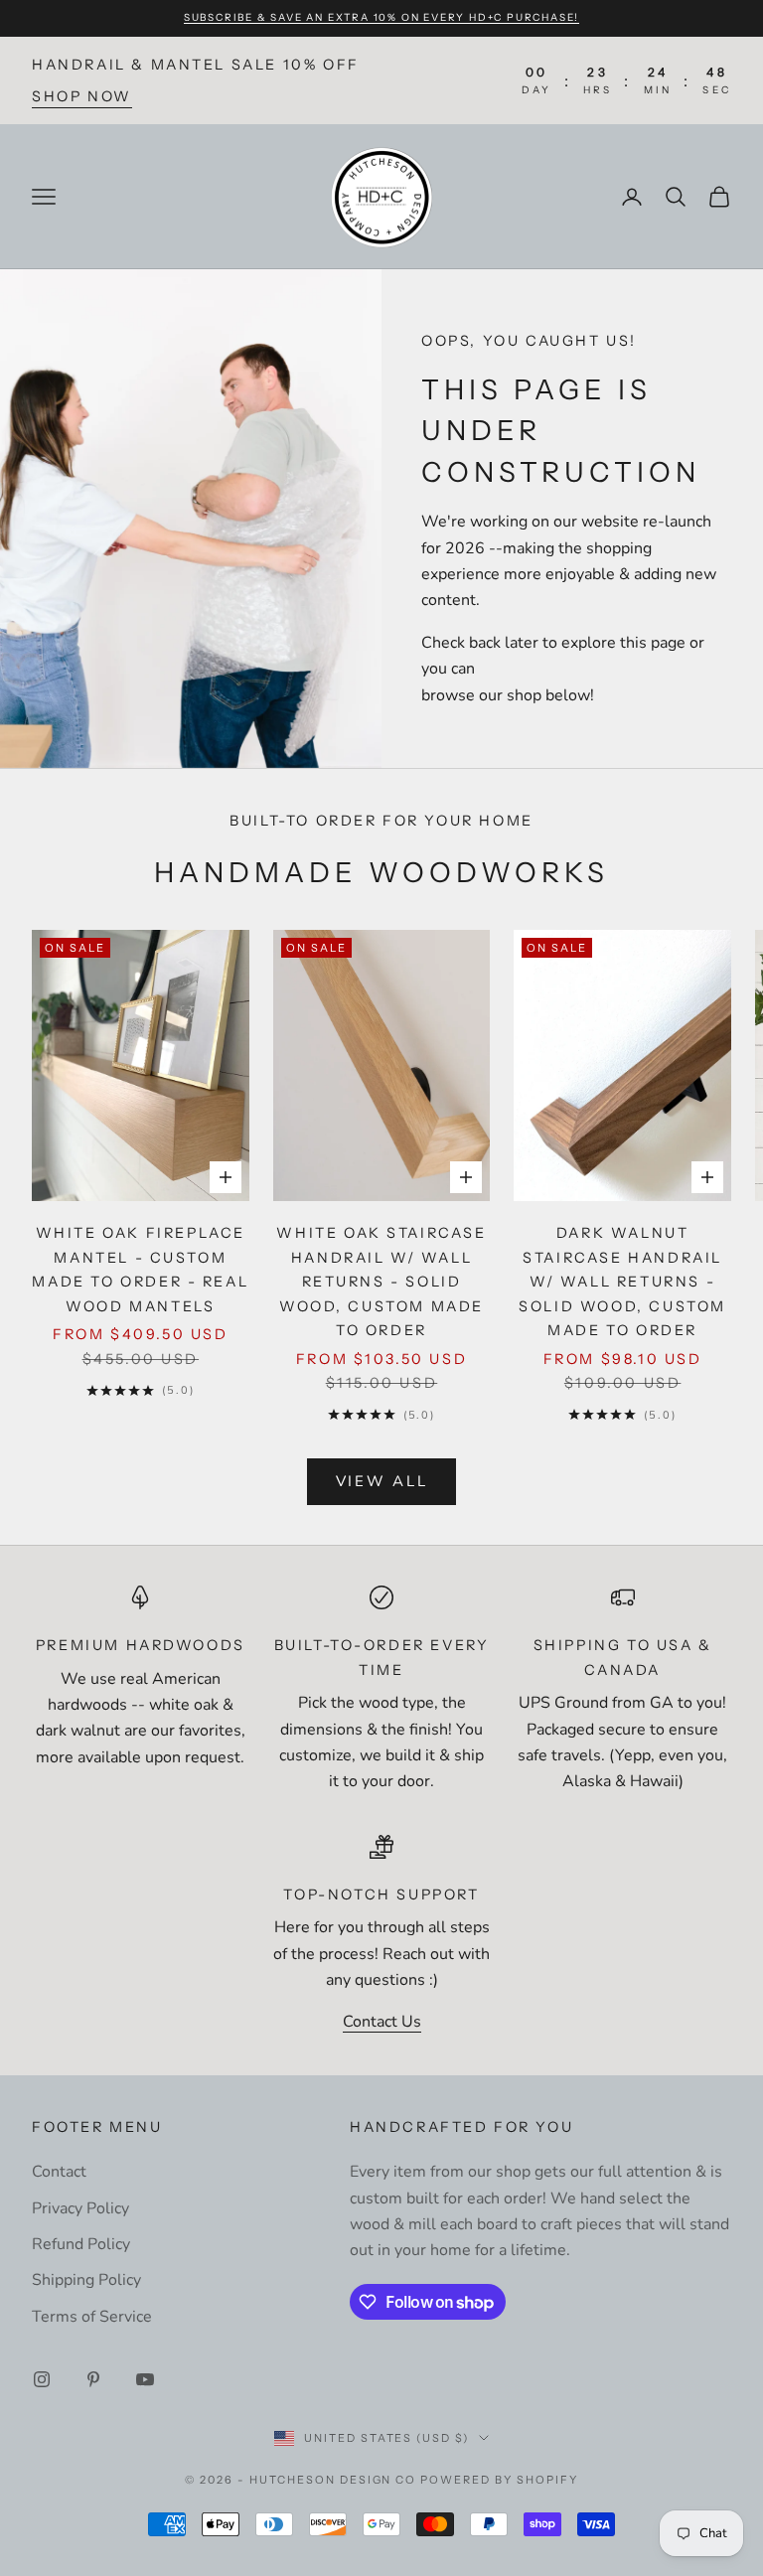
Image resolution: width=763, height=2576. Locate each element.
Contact (59, 2172)
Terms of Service (92, 2317)
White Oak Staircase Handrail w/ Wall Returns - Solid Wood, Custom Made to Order (381, 1282)
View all (382, 1481)
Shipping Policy (86, 2280)
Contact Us (382, 2022)
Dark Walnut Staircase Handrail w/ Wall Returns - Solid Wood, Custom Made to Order (622, 1282)
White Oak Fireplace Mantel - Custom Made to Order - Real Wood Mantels (140, 1269)
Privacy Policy (80, 2208)
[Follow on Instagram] (42, 2379)
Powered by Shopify (499, 2480)
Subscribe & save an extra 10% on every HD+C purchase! (381, 17)
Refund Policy (81, 2244)
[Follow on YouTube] (145, 2379)
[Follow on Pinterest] (93, 2379)
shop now (82, 96)
